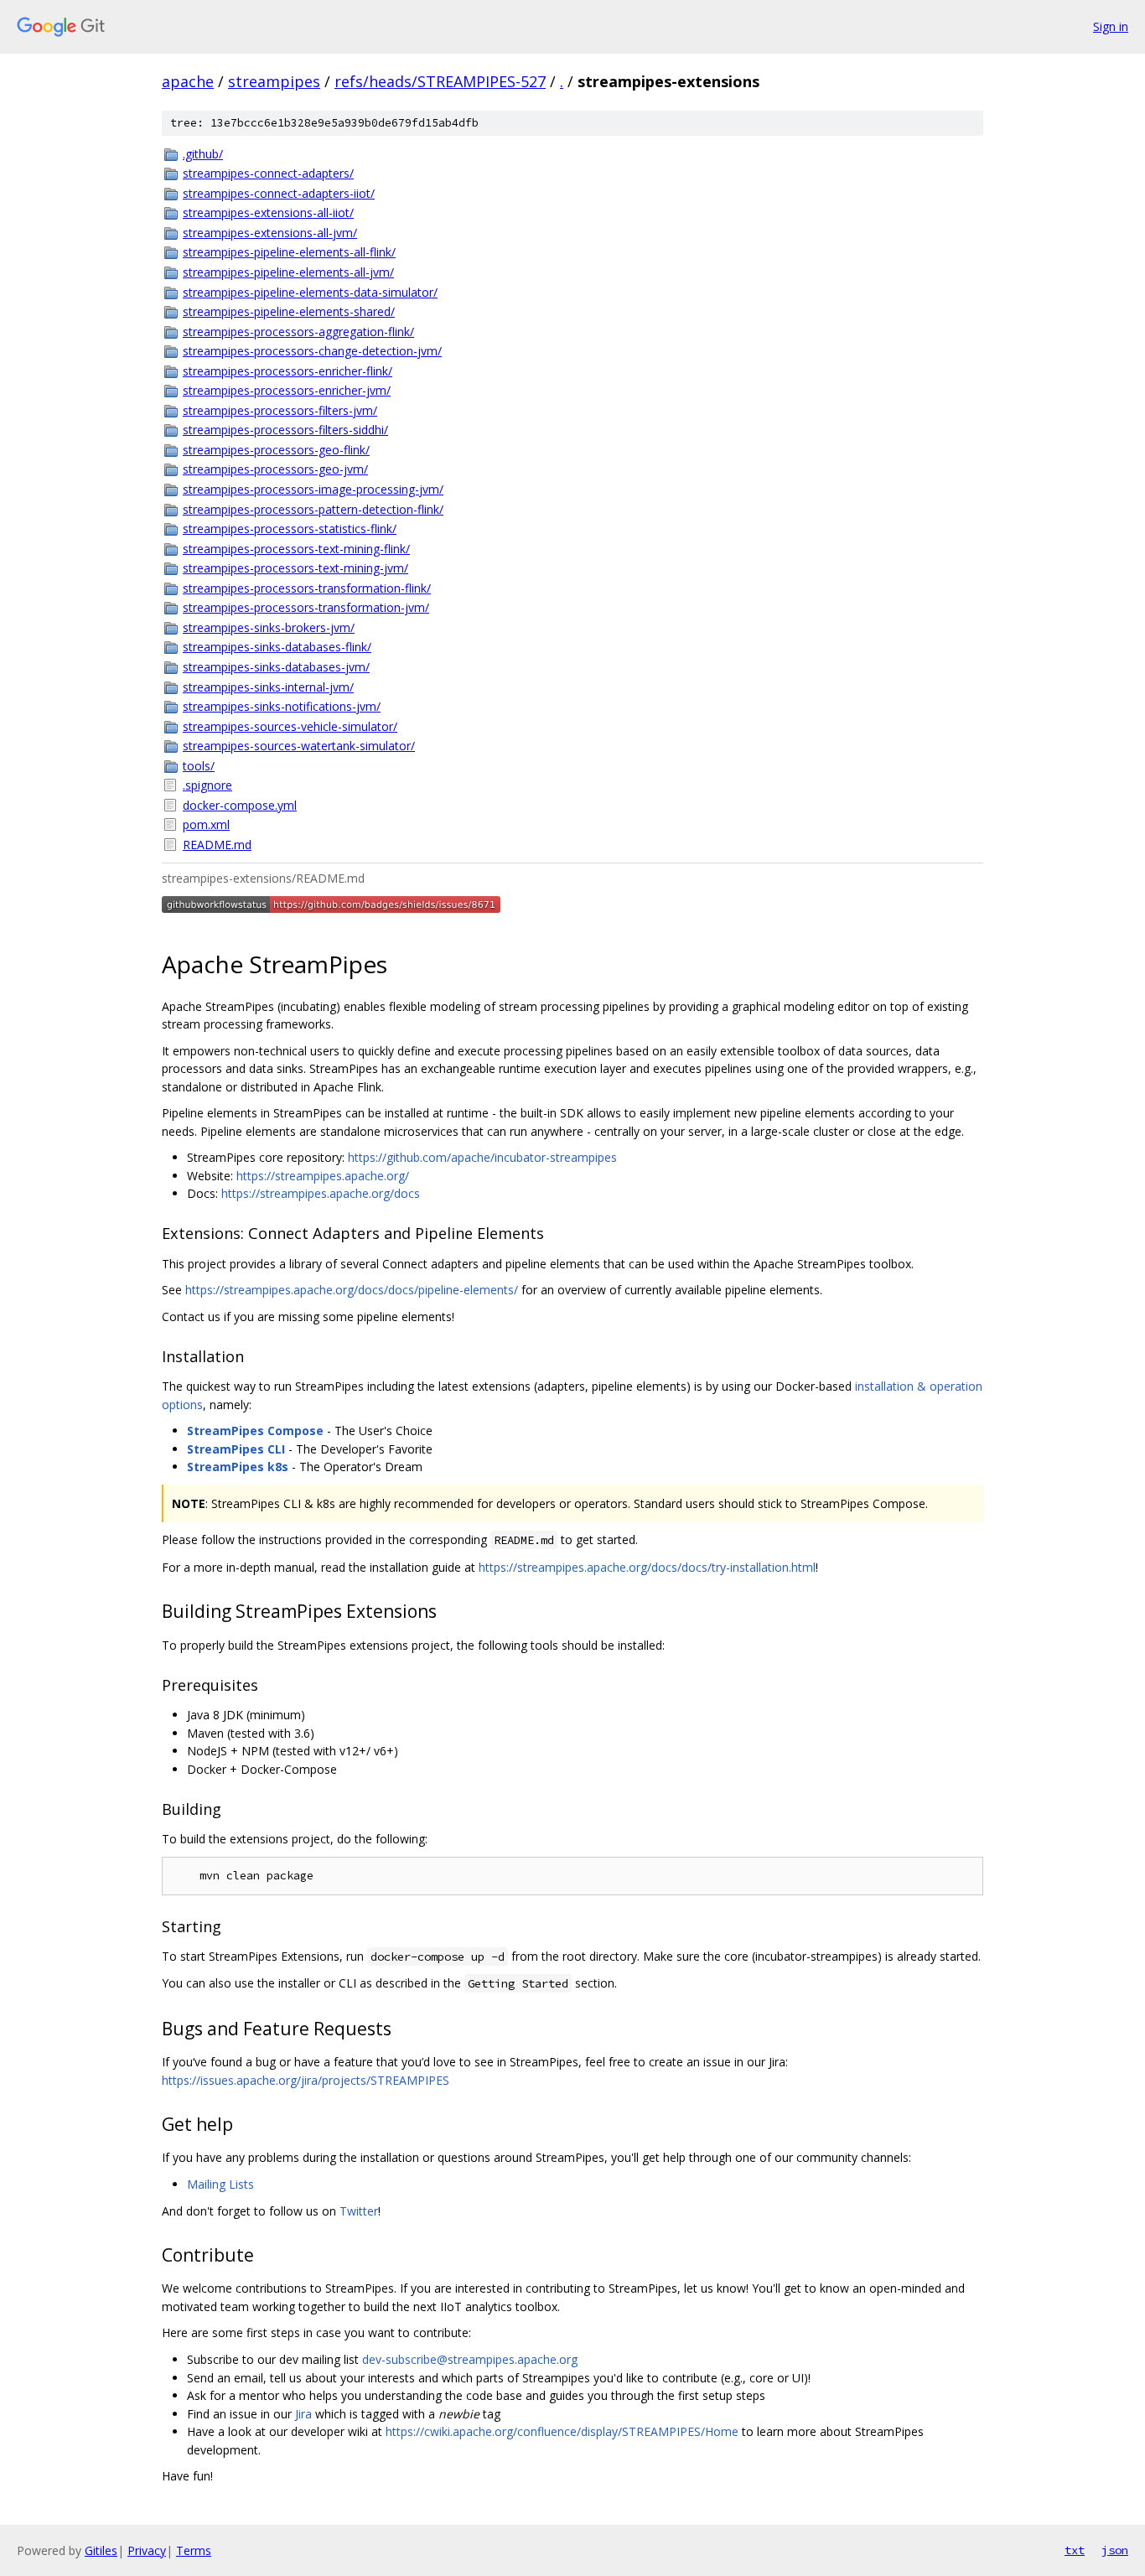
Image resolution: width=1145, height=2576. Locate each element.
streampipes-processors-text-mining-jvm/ (295, 568)
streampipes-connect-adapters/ (268, 173)
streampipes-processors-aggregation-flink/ (298, 332)
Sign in (1111, 26)
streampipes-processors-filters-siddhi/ (285, 430)
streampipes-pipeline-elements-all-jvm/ (288, 272)
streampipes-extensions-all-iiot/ (268, 213)
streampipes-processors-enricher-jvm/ (287, 390)
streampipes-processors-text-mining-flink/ (296, 549)
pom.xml (206, 824)
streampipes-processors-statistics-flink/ (290, 529)
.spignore (207, 785)
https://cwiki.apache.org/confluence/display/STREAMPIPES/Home (562, 2431)
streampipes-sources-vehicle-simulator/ (290, 726)
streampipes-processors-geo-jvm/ (275, 469)
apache (188, 81)
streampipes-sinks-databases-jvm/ (276, 667)
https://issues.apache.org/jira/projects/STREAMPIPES (306, 2080)
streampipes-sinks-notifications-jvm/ (282, 706)
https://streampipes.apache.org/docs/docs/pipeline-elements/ (352, 1290)
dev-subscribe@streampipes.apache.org (470, 2359)
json (1115, 2550)
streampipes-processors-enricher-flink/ (288, 371)
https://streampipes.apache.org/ (323, 1176)
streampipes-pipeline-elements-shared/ (289, 311)
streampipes (274, 81)
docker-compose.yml (240, 805)
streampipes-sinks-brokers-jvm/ (269, 627)
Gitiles (101, 2550)
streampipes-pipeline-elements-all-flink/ (289, 252)
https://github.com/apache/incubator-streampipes (482, 1157)
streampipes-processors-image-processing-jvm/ (313, 489)
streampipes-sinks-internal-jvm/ (268, 687)
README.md (217, 845)
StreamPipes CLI (236, 1449)
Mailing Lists (220, 2184)
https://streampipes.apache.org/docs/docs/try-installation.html (647, 1567)
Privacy (147, 2550)
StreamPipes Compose (255, 1431)
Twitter (359, 2211)
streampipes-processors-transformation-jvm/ (306, 607)
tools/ (199, 766)
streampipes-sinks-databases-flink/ (277, 647)
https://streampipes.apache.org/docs (321, 1193)
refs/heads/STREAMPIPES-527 (440, 81)
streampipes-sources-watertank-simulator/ (299, 746)
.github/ (203, 154)
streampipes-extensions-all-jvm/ (270, 233)
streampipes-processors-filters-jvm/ (280, 410)
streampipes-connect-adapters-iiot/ (279, 193)
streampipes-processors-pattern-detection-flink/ (313, 509)
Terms (194, 2550)
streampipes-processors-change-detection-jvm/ (312, 351)
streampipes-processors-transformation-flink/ (307, 588)
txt (1075, 2550)
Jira (303, 2414)
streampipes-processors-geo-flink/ (276, 450)
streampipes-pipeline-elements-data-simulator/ (310, 292)
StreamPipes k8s (238, 1467)
